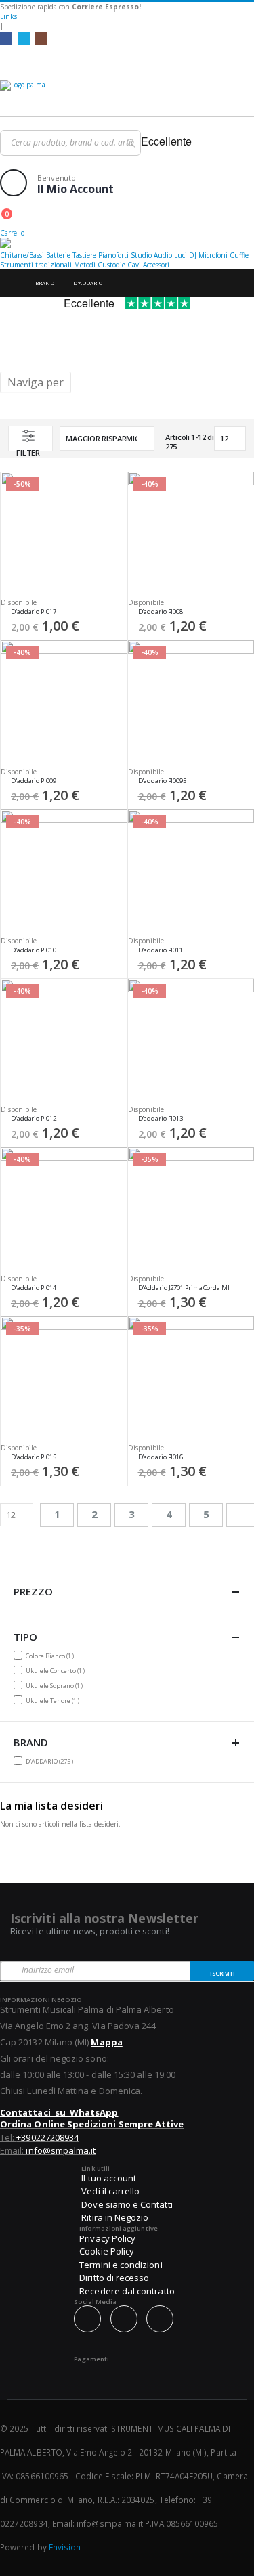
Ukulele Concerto (57, 1670)
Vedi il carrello (110, 2191)
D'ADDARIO (51, 1761)
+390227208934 (47, 2137)
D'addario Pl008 (161, 612)
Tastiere (84, 255)
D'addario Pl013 (161, 1119)
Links (8, 16)
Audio (163, 255)
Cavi (134, 265)
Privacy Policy (107, 2238)
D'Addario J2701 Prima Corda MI (184, 1288)
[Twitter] (24, 38)
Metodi (85, 265)
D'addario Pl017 (34, 612)
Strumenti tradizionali (36, 265)
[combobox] (70, 143)
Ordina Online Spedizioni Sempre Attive (92, 2124)
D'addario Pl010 (34, 950)
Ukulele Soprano (56, 1685)
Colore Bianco (51, 1656)
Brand (45, 283)
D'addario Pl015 (34, 1457)
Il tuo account (109, 2178)
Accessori (156, 265)
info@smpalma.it (61, 2150)
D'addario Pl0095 (163, 781)
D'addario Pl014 (34, 1288)
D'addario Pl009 (34, 781)
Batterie (58, 255)
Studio (141, 255)
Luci (181, 255)
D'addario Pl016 (161, 1457)
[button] (112, 615)
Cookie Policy (107, 2251)
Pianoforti (113, 255)
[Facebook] (6, 38)
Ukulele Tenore (54, 1700)
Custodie (111, 265)
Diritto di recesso (114, 2278)
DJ (193, 255)
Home (12, 283)
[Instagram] (41, 38)
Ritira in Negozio (115, 2217)
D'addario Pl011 (161, 950)
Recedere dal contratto (127, 2291)
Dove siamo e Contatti (127, 2204)
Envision (65, 2547)
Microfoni (213, 255)
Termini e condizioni (121, 2265)
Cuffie (239, 255)
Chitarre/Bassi (22, 255)
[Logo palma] (127, 95)
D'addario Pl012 (34, 1119)
